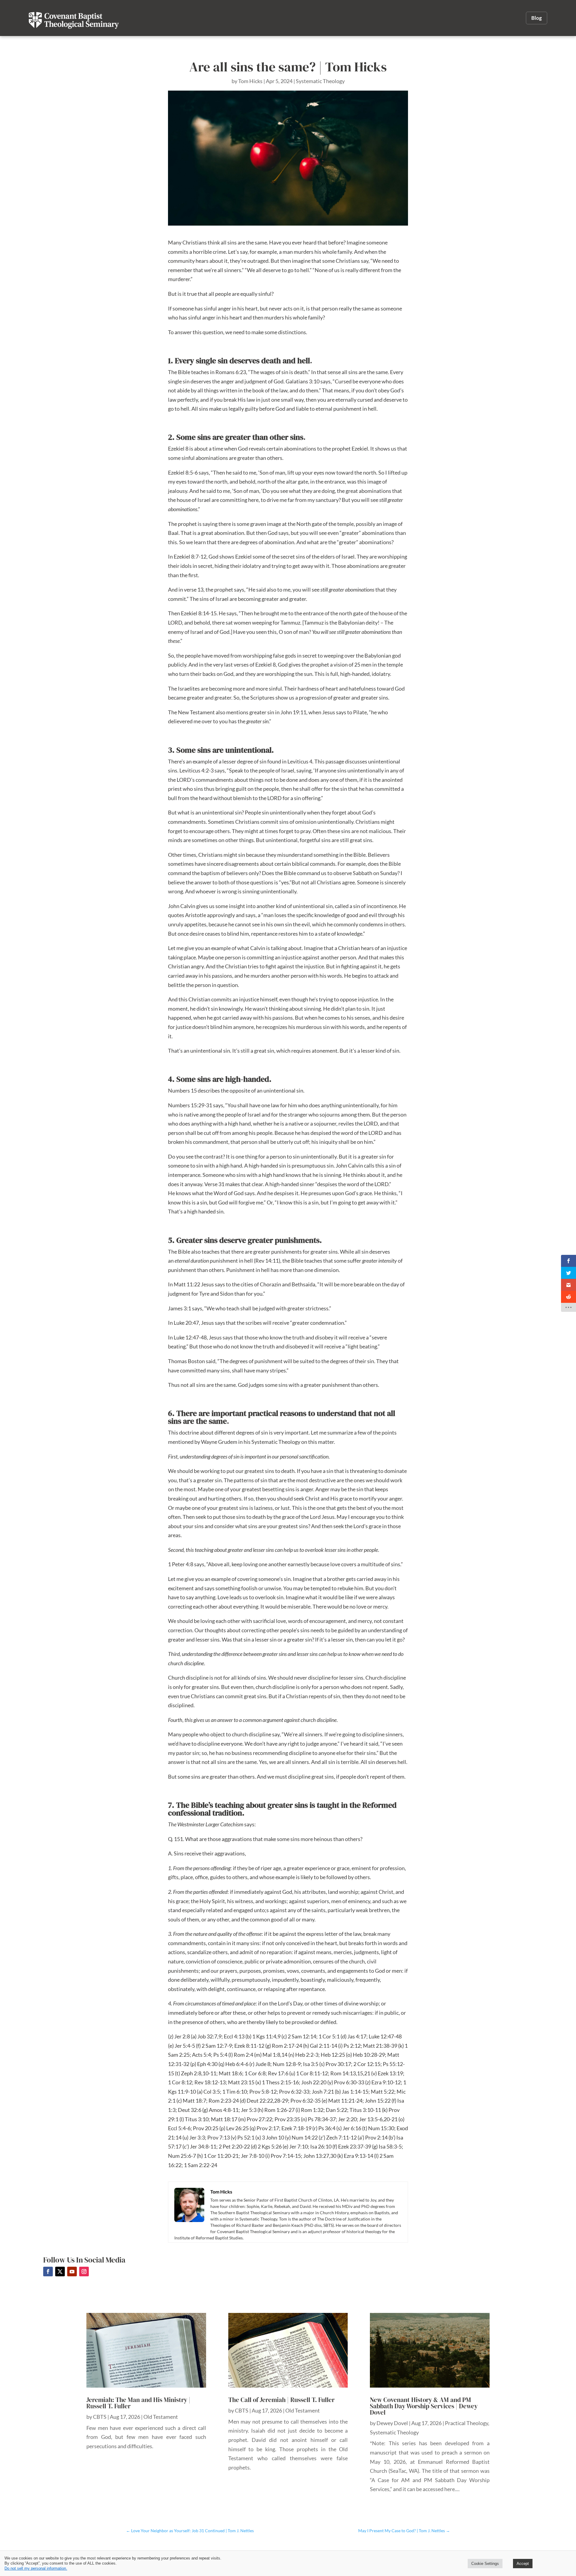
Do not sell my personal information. (36, 2568)
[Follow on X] (60, 2272)
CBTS (100, 2417)
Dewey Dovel (392, 2423)
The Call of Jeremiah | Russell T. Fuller (281, 2400)
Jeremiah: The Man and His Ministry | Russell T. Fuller (138, 2403)
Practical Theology (466, 2423)
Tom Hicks (250, 81)
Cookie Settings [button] (485, 2564)
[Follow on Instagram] (84, 2272)
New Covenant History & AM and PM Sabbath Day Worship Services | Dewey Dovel (424, 2406)
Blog (537, 18)
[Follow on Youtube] (72, 2272)
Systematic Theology (320, 81)
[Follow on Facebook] (48, 2272)
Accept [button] (523, 2564)
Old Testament (161, 2417)
